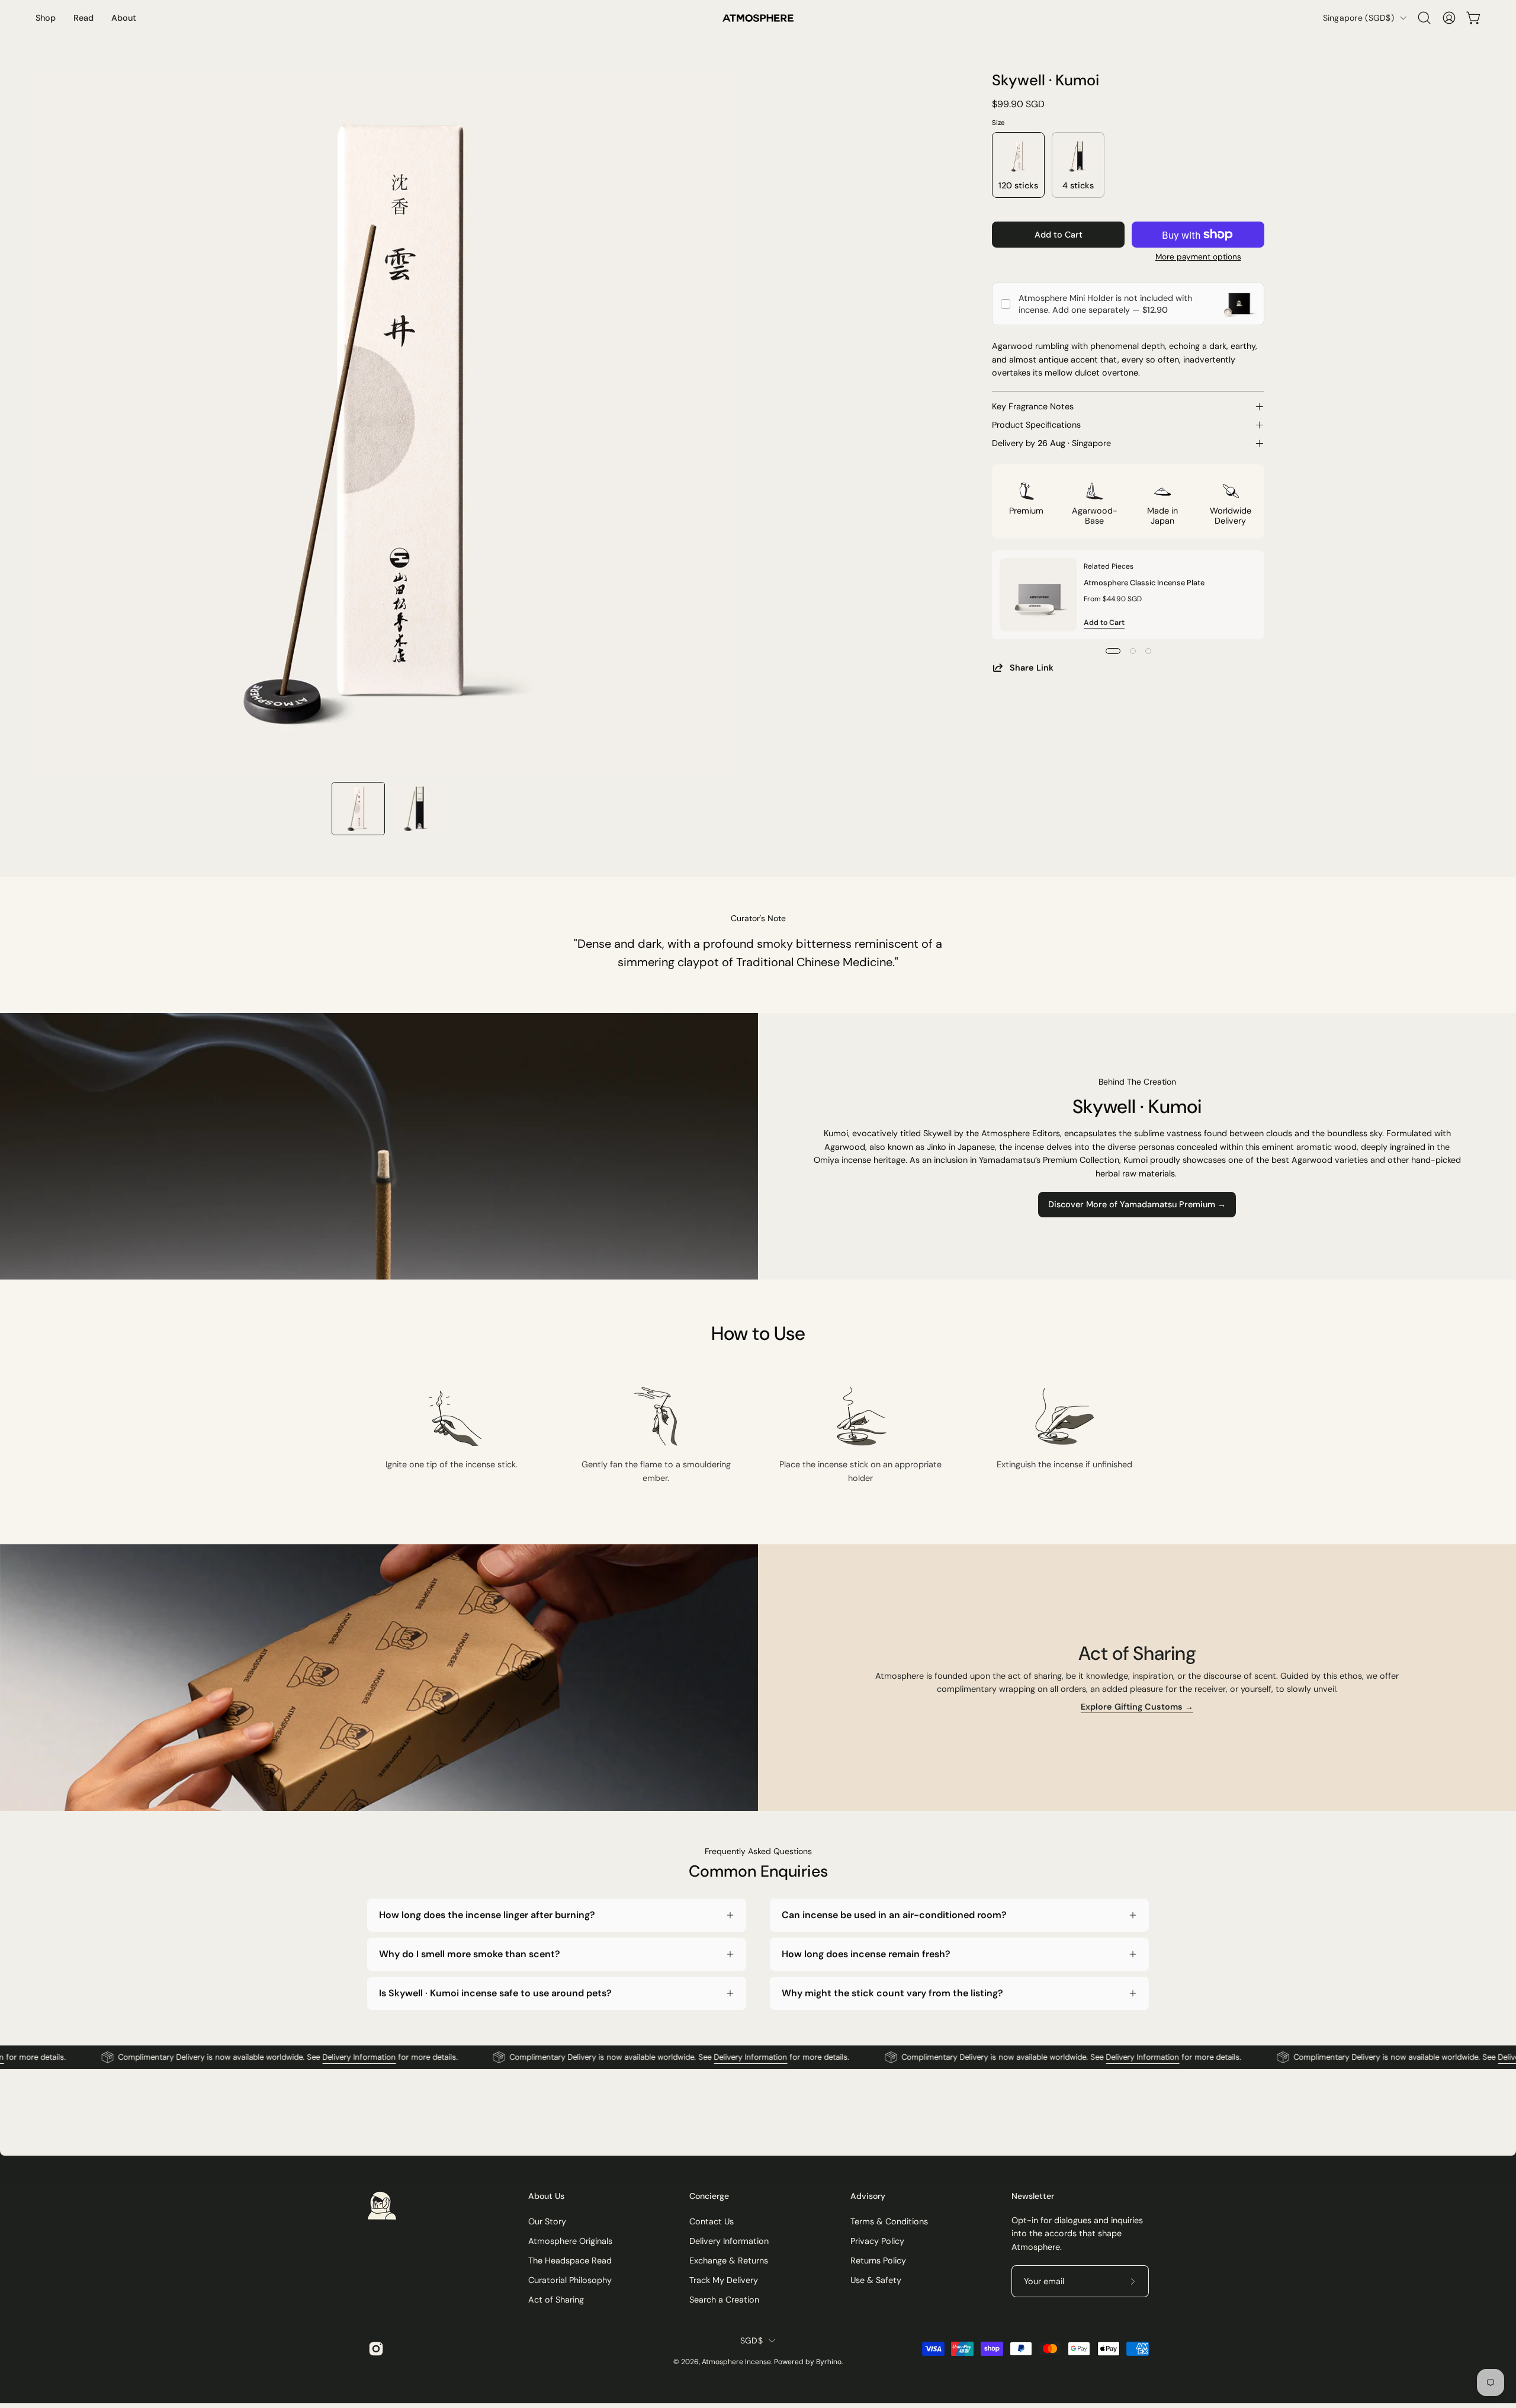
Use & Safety (876, 2280)
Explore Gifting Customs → (1137, 1707)
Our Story (547, 2221)
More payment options (1198, 257)
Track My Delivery (724, 2280)
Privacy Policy (877, 2241)
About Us (546, 2196)
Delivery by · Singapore (1051, 443)
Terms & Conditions (889, 2221)
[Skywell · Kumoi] (358, 809)
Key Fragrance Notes (1033, 406)
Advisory (868, 2196)
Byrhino (829, 2362)
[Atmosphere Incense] (758, 18)
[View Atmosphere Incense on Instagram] (374, 2349)
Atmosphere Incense (736, 2362)
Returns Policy (878, 2260)
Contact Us (712, 2221)
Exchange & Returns (729, 2260)
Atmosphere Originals (570, 2241)
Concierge (709, 2196)
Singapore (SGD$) (1358, 18)
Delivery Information (282, 2058)
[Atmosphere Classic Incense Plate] (1038, 595)
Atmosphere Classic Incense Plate (1144, 582)
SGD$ (751, 2340)
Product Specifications (1036, 425)
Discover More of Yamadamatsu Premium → (1137, 1204)
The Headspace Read (570, 2260)
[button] (1424, 18)
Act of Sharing (556, 2300)
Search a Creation (724, 2300)
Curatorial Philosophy (570, 2280)
